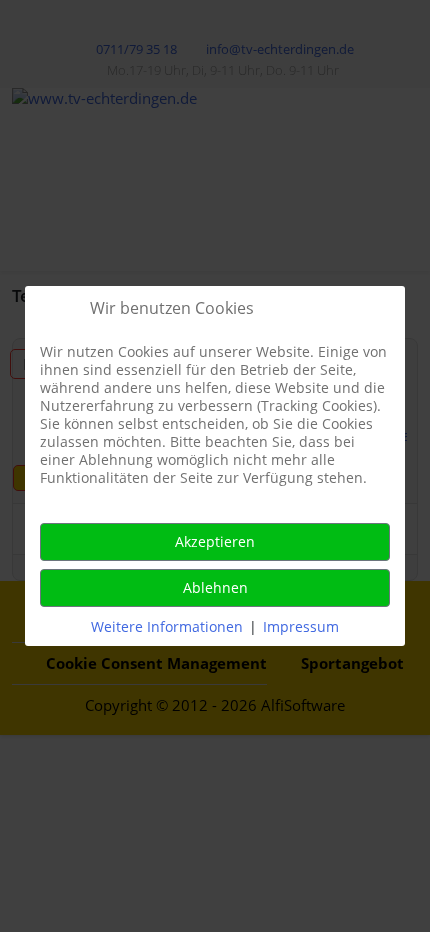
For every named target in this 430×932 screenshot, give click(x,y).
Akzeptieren (215, 541)
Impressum (301, 626)
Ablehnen (215, 587)
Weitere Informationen (167, 626)
